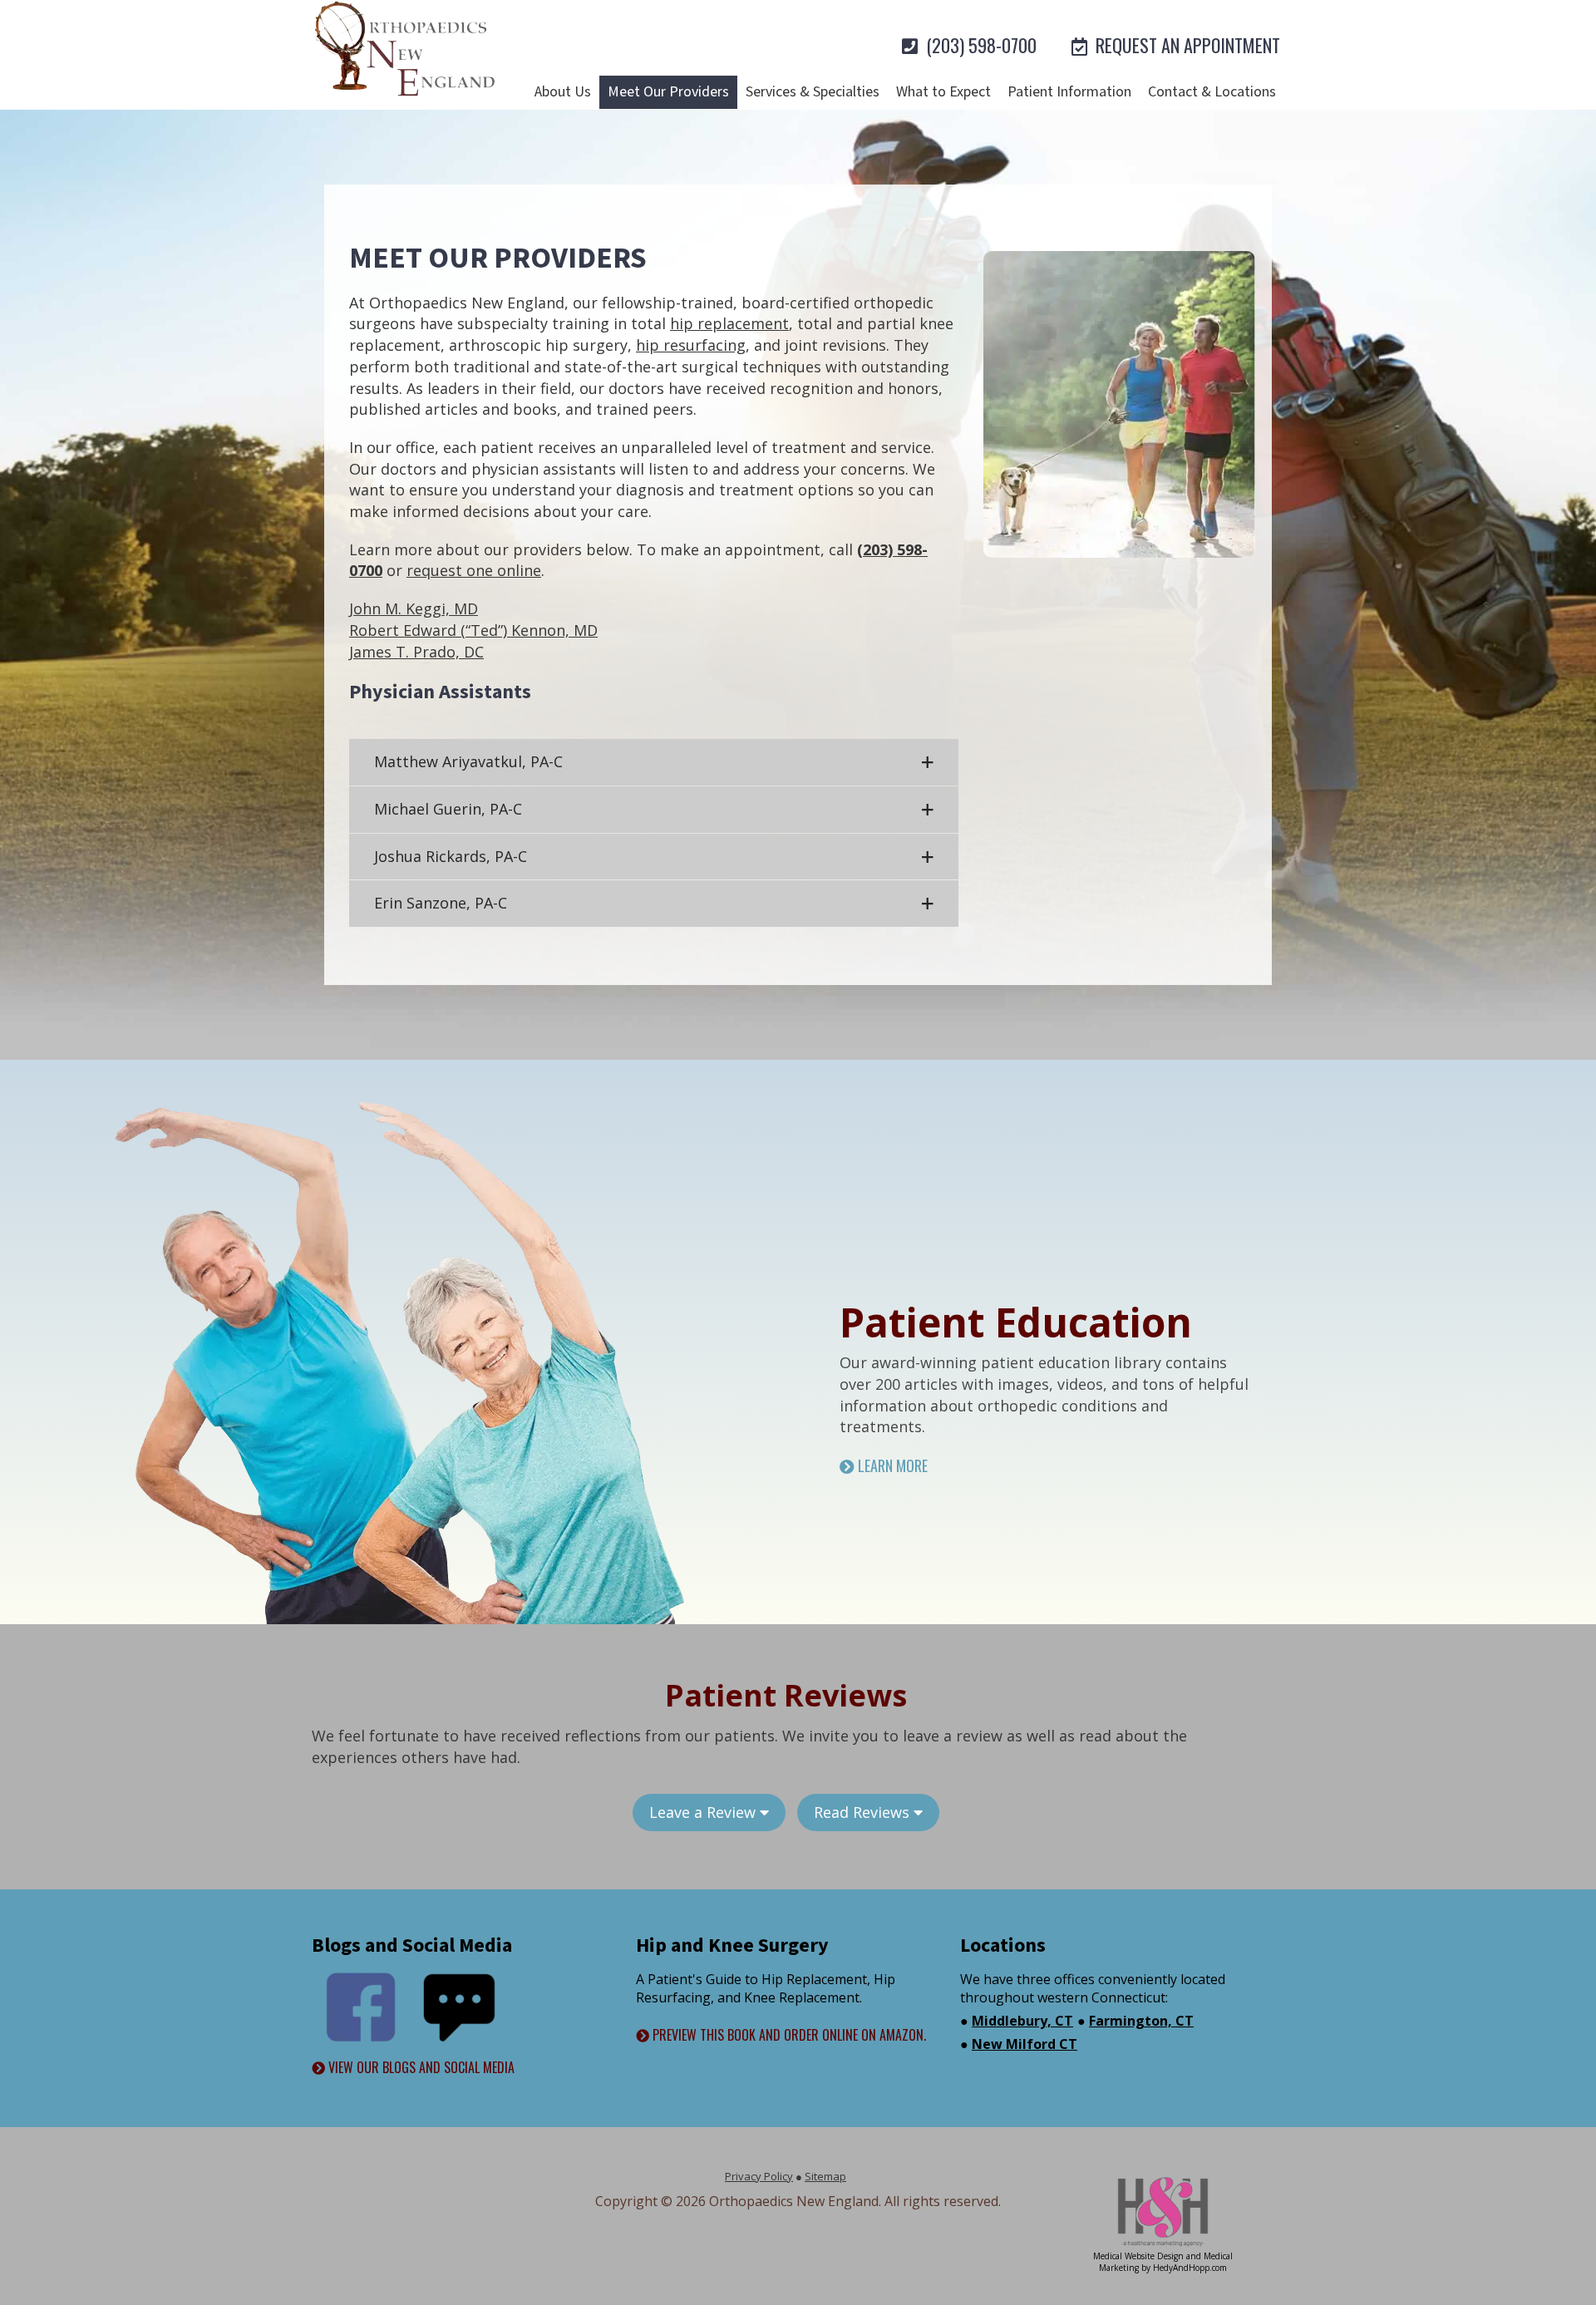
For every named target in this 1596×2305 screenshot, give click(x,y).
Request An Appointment (1186, 45)
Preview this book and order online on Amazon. (788, 2035)
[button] (654, 762)
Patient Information (1069, 92)
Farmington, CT (1141, 2021)
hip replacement (729, 323)
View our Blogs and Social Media (420, 2068)
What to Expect (943, 92)
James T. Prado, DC (416, 652)
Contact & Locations (1212, 92)
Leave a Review (704, 1812)
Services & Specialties (813, 92)
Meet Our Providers (668, 92)
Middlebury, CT (1022, 2021)
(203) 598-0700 (979, 45)
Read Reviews (864, 1812)
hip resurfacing (691, 345)
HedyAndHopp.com (1190, 2268)
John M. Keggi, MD (414, 608)
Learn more (891, 1466)
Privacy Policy (759, 2176)
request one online (474, 570)
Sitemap (825, 2176)
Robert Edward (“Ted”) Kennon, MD (473, 630)
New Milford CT (1025, 2044)
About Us (563, 92)
